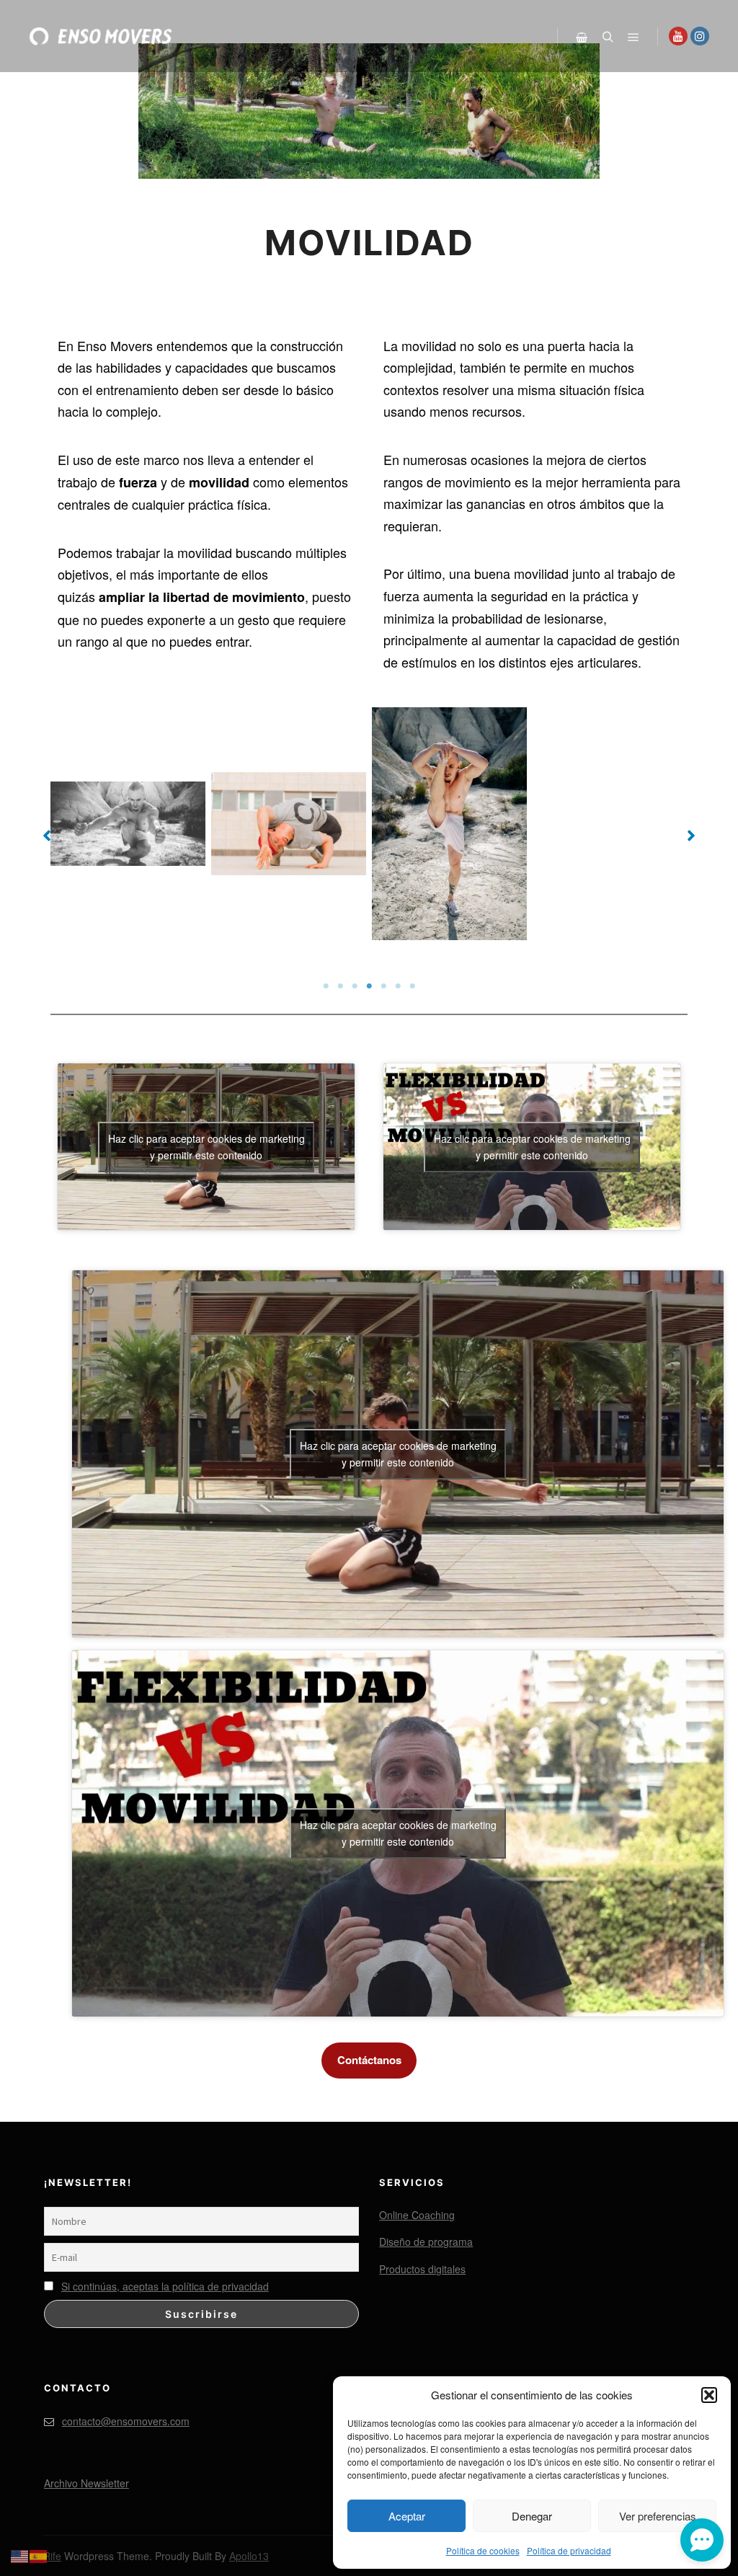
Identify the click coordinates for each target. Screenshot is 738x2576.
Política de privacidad (569, 2550)
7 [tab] (412, 986)
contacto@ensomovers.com (126, 2421)
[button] (709, 2395)
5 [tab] (383, 986)
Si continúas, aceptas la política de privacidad (165, 2286)
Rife (52, 2556)
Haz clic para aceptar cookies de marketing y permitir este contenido (206, 1147)
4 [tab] (369, 986)
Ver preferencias (658, 2516)
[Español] (39, 2554)
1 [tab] (326, 986)
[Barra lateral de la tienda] (582, 37)
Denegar (532, 2516)
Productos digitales (422, 2269)
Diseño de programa (426, 2241)
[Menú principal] (633, 37)
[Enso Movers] (101, 36)
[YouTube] (678, 36)
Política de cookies (483, 2550)
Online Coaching (417, 2215)
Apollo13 (249, 2556)
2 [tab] (340, 986)
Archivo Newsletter (86, 2483)
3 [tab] (355, 986)
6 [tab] (398, 986)
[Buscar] (608, 37)
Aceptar (407, 2516)
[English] (20, 2554)
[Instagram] (700, 36)
